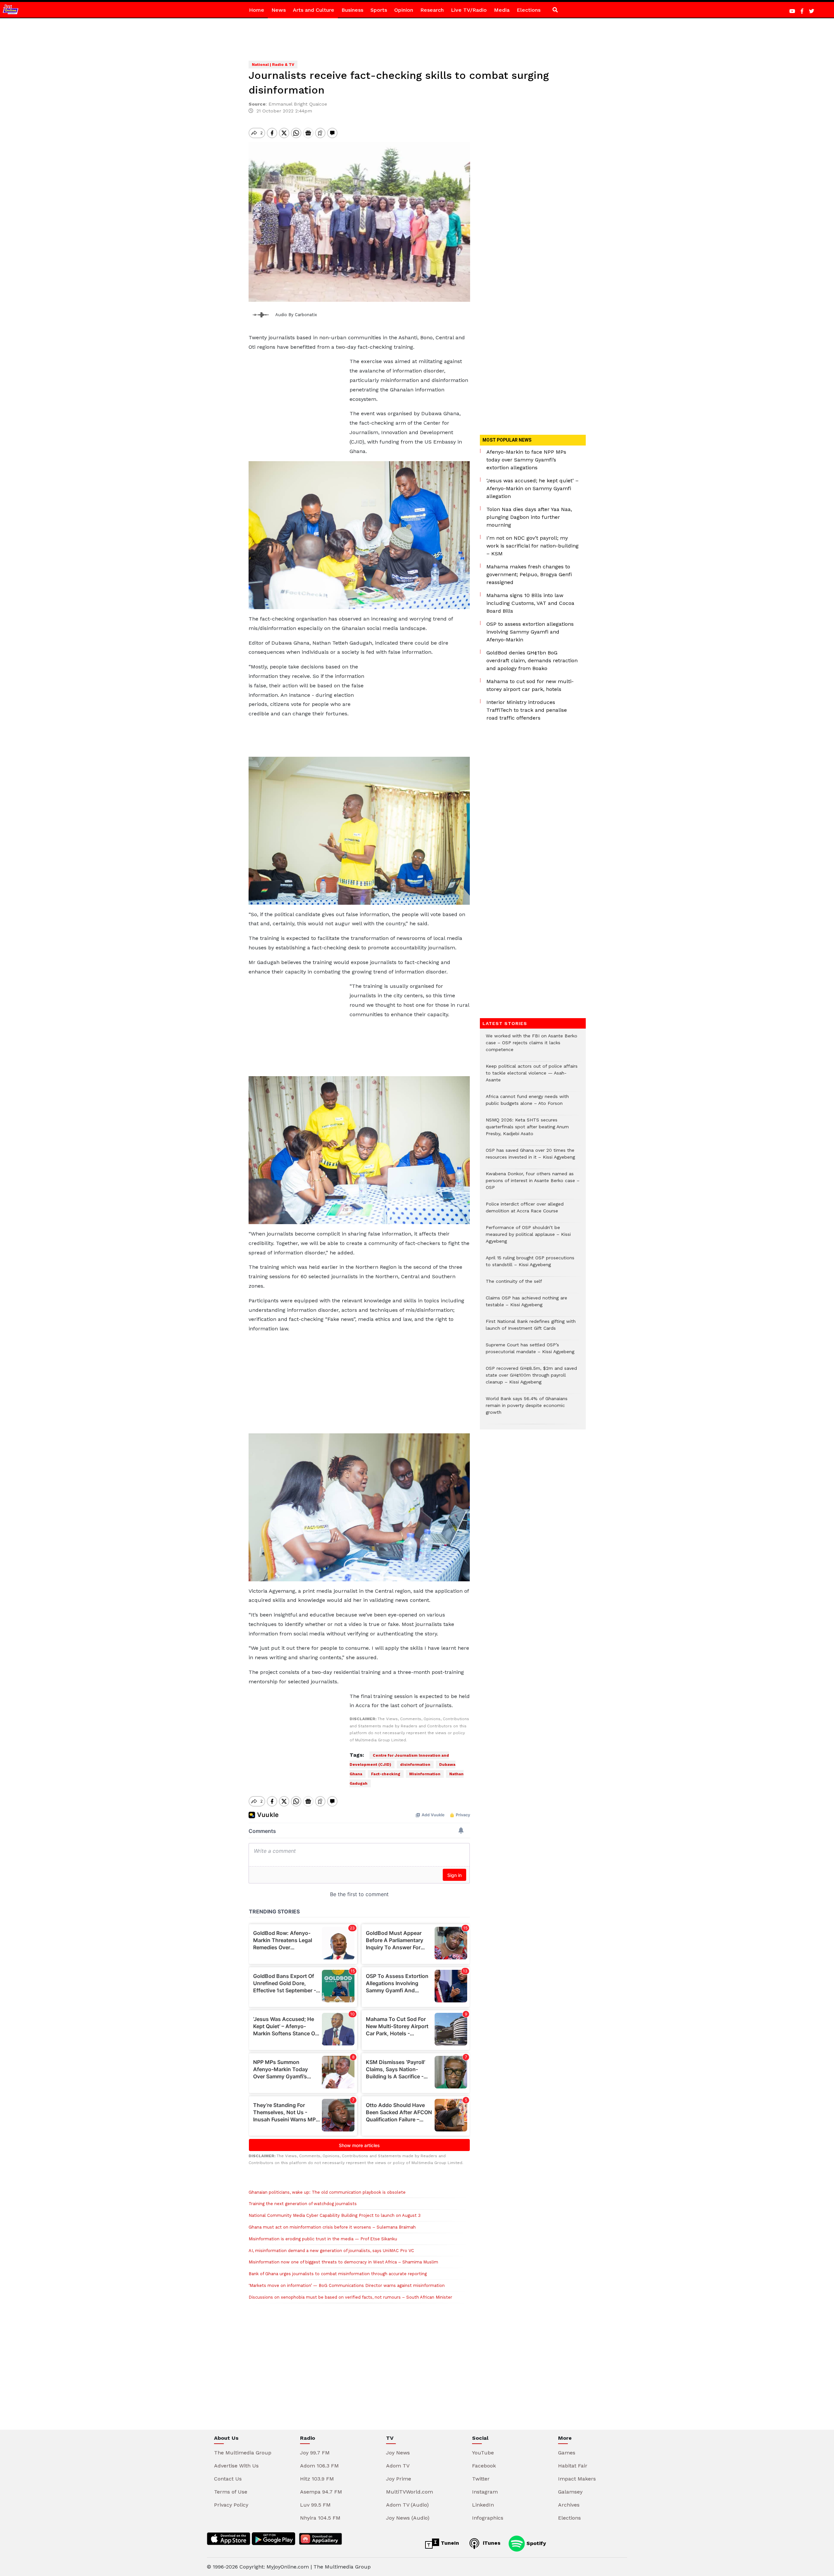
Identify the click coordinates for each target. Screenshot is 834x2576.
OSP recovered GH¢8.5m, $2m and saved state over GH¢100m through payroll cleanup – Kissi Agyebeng (531, 1378)
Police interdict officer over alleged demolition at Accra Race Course (525, 1211)
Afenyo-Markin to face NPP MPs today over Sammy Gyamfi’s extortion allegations (526, 460)
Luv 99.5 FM (315, 2505)
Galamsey (570, 2492)
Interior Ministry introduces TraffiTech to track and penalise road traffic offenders (527, 710)
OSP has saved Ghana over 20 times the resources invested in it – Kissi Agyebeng (530, 1157)
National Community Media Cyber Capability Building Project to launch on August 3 (335, 2215)
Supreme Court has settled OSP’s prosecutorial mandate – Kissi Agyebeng (530, 1352)
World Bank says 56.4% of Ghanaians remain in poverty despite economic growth (527, 1409)
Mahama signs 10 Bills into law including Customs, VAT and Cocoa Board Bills (530, 603)
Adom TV (398, 2466)
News (279, 10)
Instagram (485, 2492)
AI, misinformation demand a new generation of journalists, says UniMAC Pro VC (331, 2251)
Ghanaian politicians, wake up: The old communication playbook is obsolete (327, 2192)
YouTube (483, 2453)
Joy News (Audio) (408, 2518)
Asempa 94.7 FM (321, 2492)
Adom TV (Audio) (407, 2505)
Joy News (398, 2453)
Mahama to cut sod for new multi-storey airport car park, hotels (530, 685)
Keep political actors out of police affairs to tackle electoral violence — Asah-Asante (532, 1076)
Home (257, 10)
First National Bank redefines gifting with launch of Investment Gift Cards (531, 1328)
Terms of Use (231, 2492)
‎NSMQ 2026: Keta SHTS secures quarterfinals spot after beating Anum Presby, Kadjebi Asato (527, 1130)
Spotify (535, 2543)
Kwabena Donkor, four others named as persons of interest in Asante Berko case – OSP (533, 1184)
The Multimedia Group (243, 2453)
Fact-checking (386, 1774)
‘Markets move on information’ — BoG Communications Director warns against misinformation (347, 2285)
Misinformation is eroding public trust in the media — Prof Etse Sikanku (323, 2239)
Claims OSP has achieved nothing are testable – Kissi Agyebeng (526, 1305)
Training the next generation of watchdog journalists (303, 2204)
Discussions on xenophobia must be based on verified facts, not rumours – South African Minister (350, 2297)
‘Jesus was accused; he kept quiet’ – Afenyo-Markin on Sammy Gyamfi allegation (532, 488)
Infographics (488, 2518)
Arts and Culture (314, 10)
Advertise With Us (236, 2466)
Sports (379, 10)
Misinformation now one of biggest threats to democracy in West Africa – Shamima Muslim (343, 2262)
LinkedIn (483, 2505)
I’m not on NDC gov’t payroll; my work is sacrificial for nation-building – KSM (532, 546)
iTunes (491, 2543)
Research (432, 10)
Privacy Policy (231, 2505)
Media (502, 10)
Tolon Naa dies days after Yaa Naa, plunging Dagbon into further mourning (529, 517)
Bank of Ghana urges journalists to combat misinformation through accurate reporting (338, 2274)
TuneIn (449, 2543)
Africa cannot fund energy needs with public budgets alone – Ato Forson (527, 1103)
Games (567, 2453)
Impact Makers (577, 2479)
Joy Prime (399, 2479)
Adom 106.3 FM (319, 2466)
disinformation (415, 1764)
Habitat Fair (573, 2466)
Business (352, 10)
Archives (569, 2505)
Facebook (484, 2466)
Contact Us (228, 2479)
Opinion (404, 10)
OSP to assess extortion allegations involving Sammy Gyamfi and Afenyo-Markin (530, 632)
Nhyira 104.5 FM (320, 2518)
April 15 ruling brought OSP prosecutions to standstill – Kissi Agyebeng (530, 1265)
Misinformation (425, 1774)
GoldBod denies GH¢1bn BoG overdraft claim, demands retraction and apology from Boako (532, 660)
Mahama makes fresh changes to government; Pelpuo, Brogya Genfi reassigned (529, 574)
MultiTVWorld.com (410, 2492)
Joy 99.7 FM (315, 2453)
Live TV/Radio (469, 10)
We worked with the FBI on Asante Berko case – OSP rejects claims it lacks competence (532, 1046)
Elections (529, 10)
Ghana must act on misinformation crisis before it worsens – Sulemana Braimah (332, 2227)
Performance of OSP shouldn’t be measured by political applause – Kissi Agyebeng (528, 1238)
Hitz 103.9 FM (317, 2479)
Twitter (481, 2479)
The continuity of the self (514, 1285)
